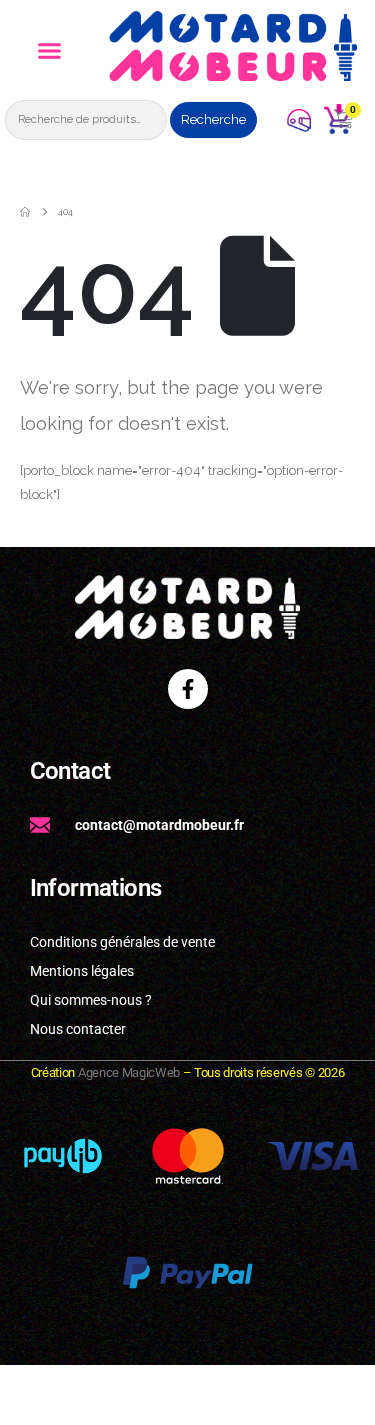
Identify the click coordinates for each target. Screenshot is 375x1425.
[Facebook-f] (188, 689)
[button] (50, 51)
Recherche (213, 119)
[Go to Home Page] (25, 212)
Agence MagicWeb (129, 1072)
